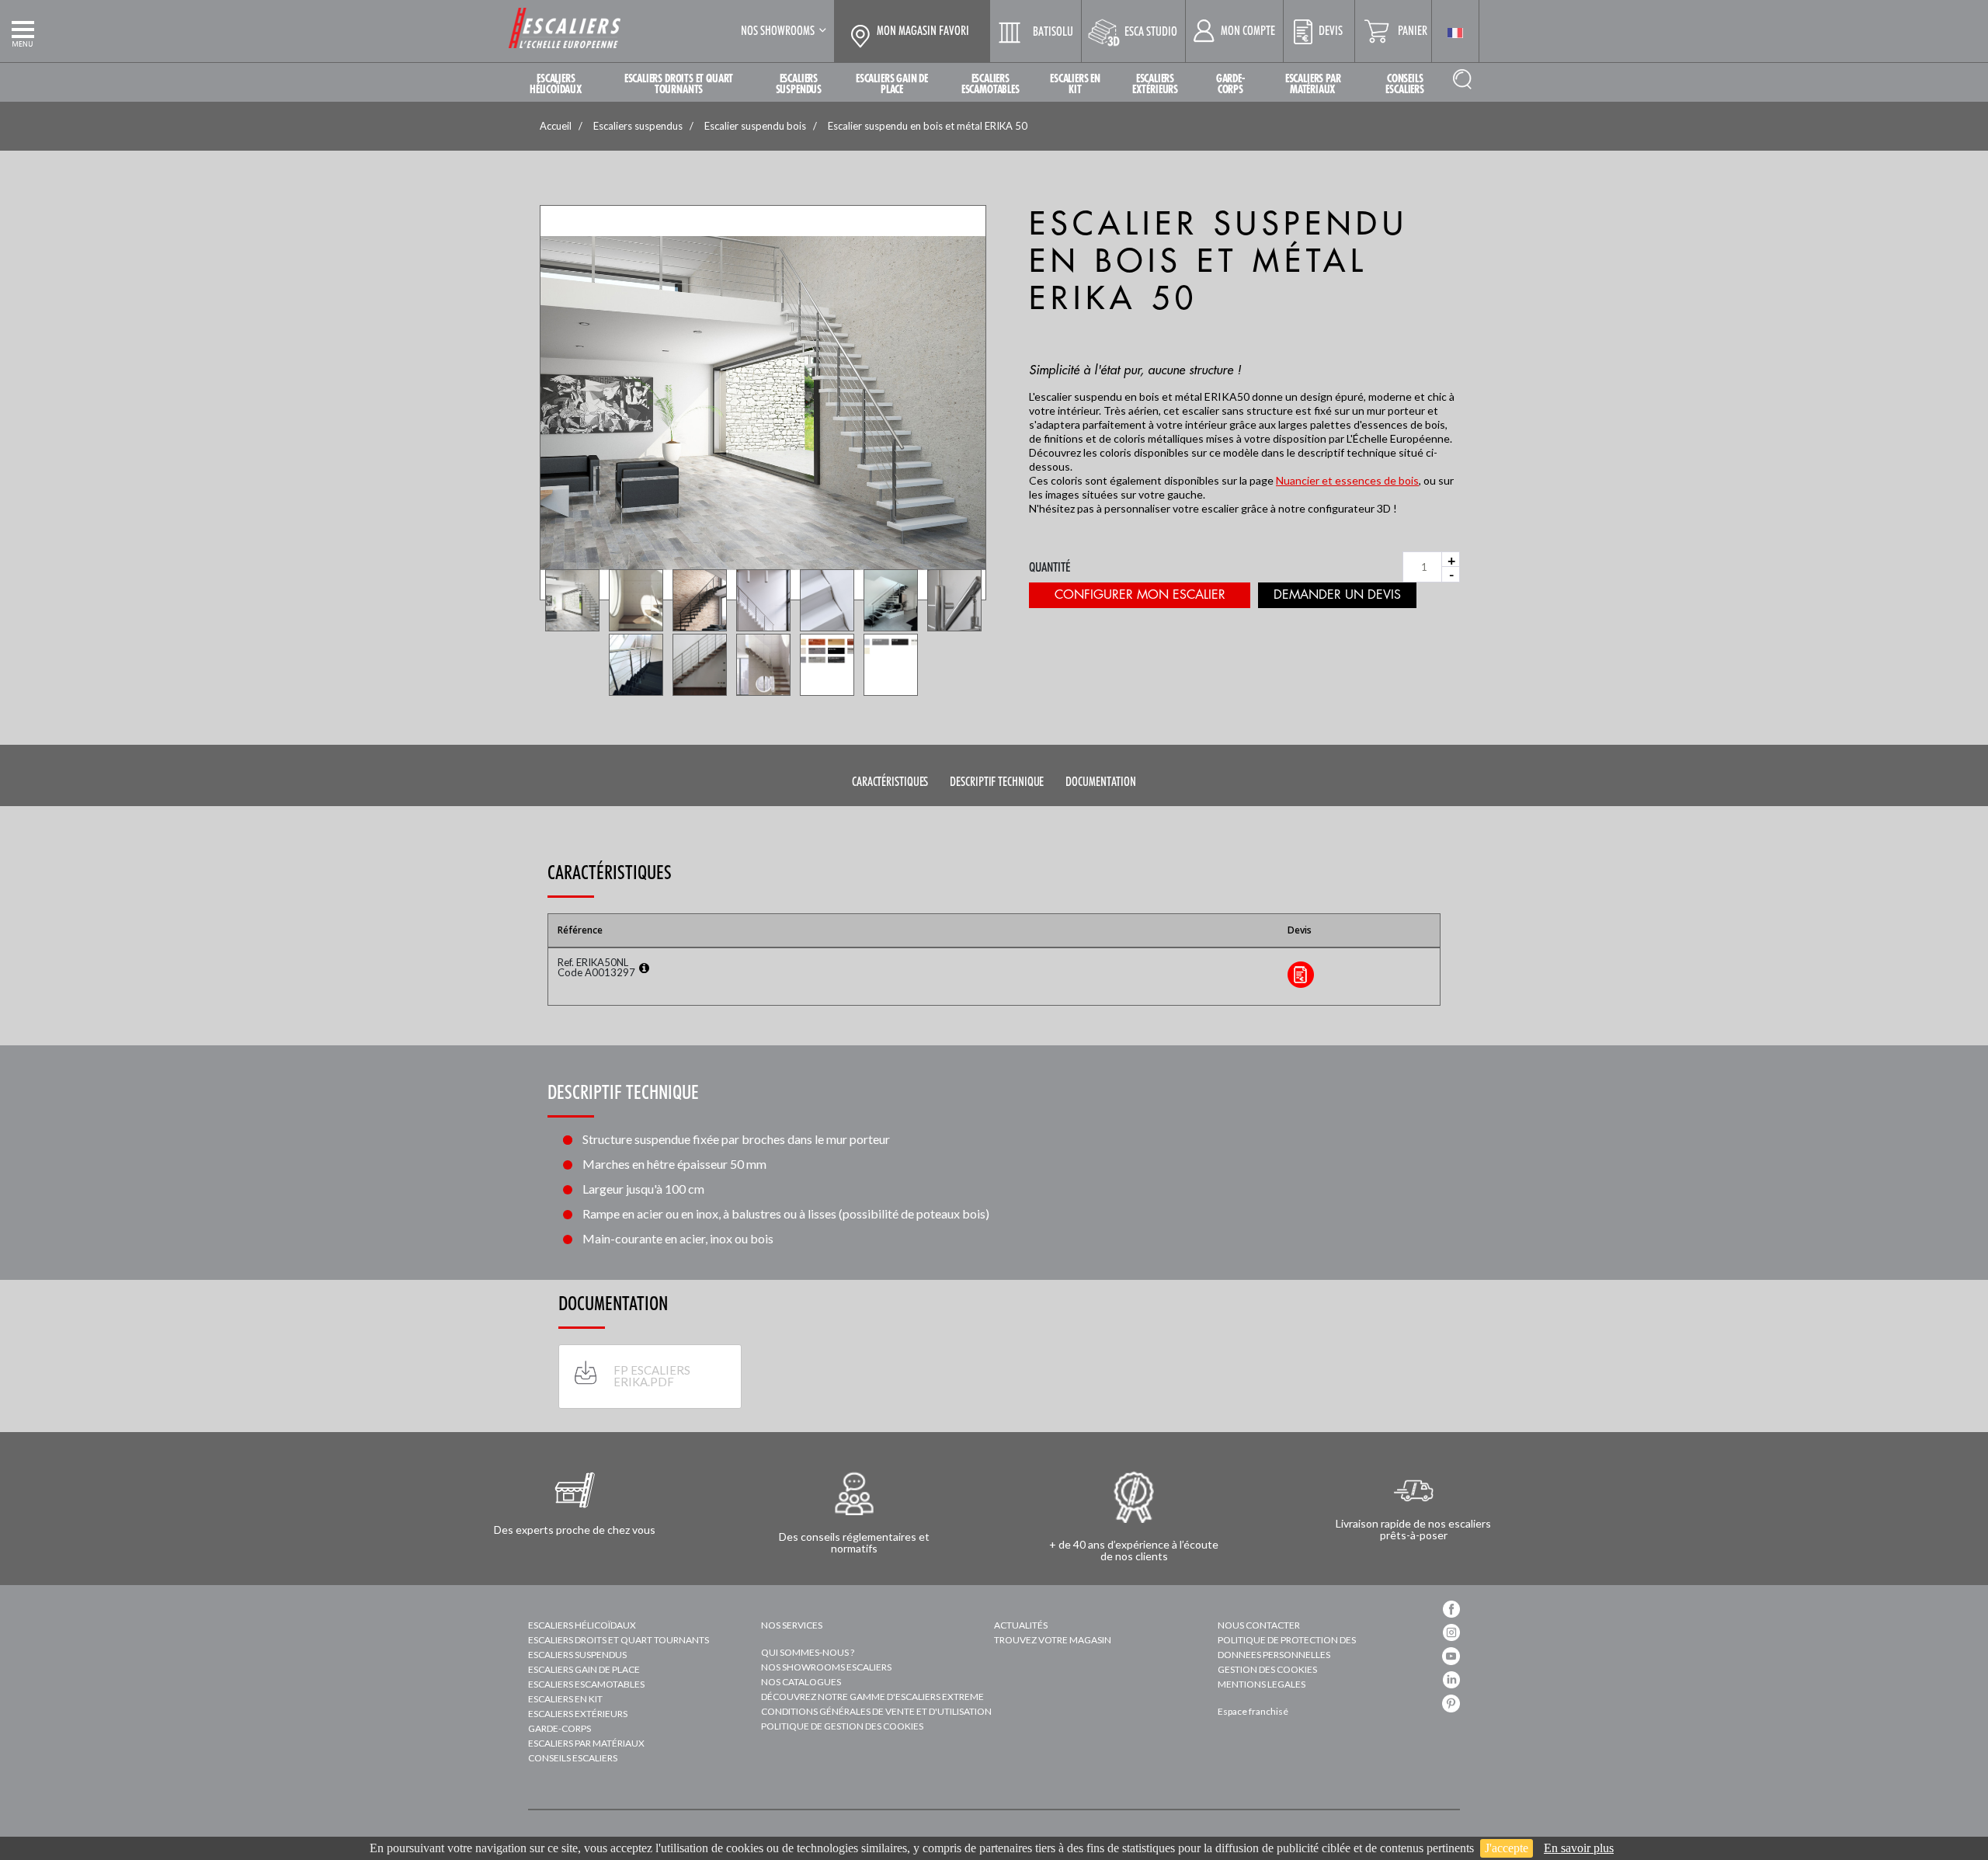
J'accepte (1507, 1848)
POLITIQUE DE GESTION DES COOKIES (842, 1726)
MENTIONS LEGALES (1262, 1684)
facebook (1451, 1609)
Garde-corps (560, 1728)
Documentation (1101, 782)
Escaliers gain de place (584, 1669)
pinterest (1451, 1704)
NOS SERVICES (792, 1625)
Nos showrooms (778, 31)
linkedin (1451, 1680)
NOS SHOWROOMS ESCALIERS (826, 1667)
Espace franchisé (1253, 1711)
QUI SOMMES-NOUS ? (808, 1652)
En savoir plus (1579, 1848)
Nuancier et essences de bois (1347, 480)
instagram (1451, 1632)
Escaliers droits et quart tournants (619, 1640)
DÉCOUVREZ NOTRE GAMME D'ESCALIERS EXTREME (872, 1697)
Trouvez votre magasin (1053, 1640)
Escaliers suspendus (577, 1655)
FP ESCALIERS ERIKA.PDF (652, 1376)
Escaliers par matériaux (586, 1743)
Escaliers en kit (565, 1699)
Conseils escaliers (573, 1758)
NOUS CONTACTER (1259, 1625)
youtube (1451, 1656)
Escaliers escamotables (586, 1684)
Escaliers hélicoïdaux (582, 1625)
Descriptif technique (997, 782)
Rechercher (1462, 79)
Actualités (1021, 1625)
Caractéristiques (890, 782)
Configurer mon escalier (1140, 595)
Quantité (1050, 567)
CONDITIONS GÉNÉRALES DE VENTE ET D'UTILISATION (876, 1711)
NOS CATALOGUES (801, 1682)
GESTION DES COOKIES (1267, 1669)
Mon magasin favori (923, 31)
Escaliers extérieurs (578, 1714)
